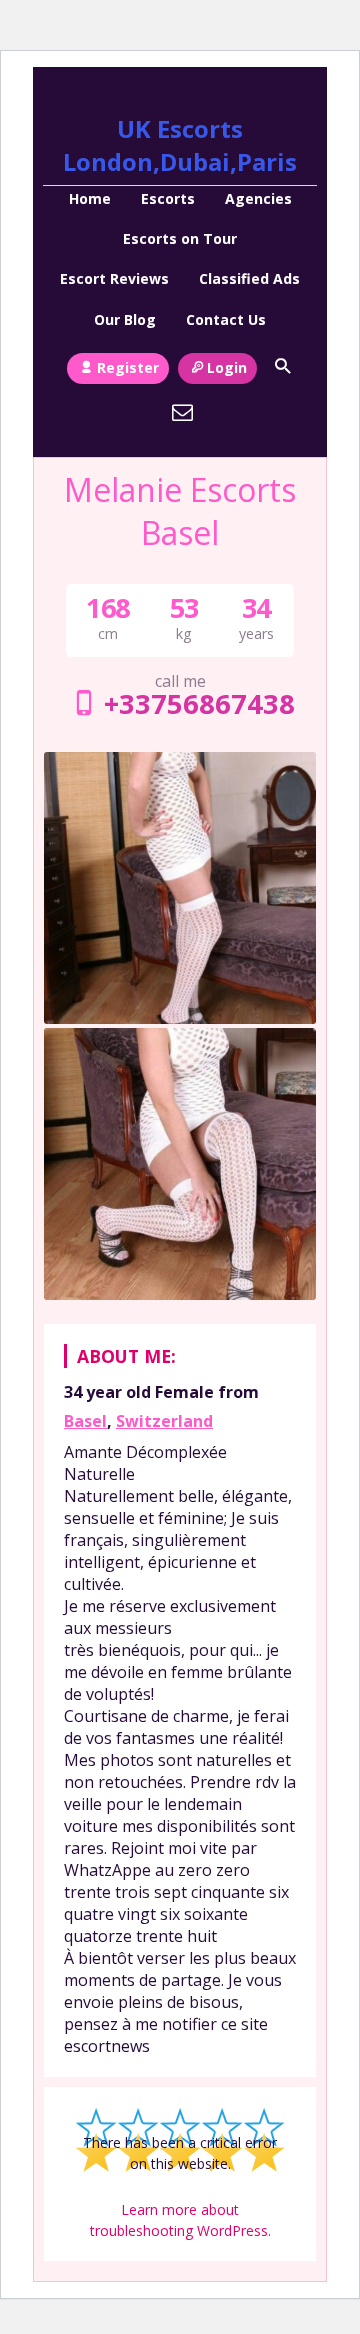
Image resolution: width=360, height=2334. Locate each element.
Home (90, 198)
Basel (85, 1421)
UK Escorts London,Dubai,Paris (180, 145)
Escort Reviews (114, 278)
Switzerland (164, 1421)
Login (227, 367)
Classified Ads (249, 278)
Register (128, 367)
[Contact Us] (183, 412)
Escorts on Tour (180, 238)
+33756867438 (199, 703)
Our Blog (125, 319)
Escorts (168, 198)
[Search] (282, 366)
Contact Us (226, 319)
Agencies (258, 198)
